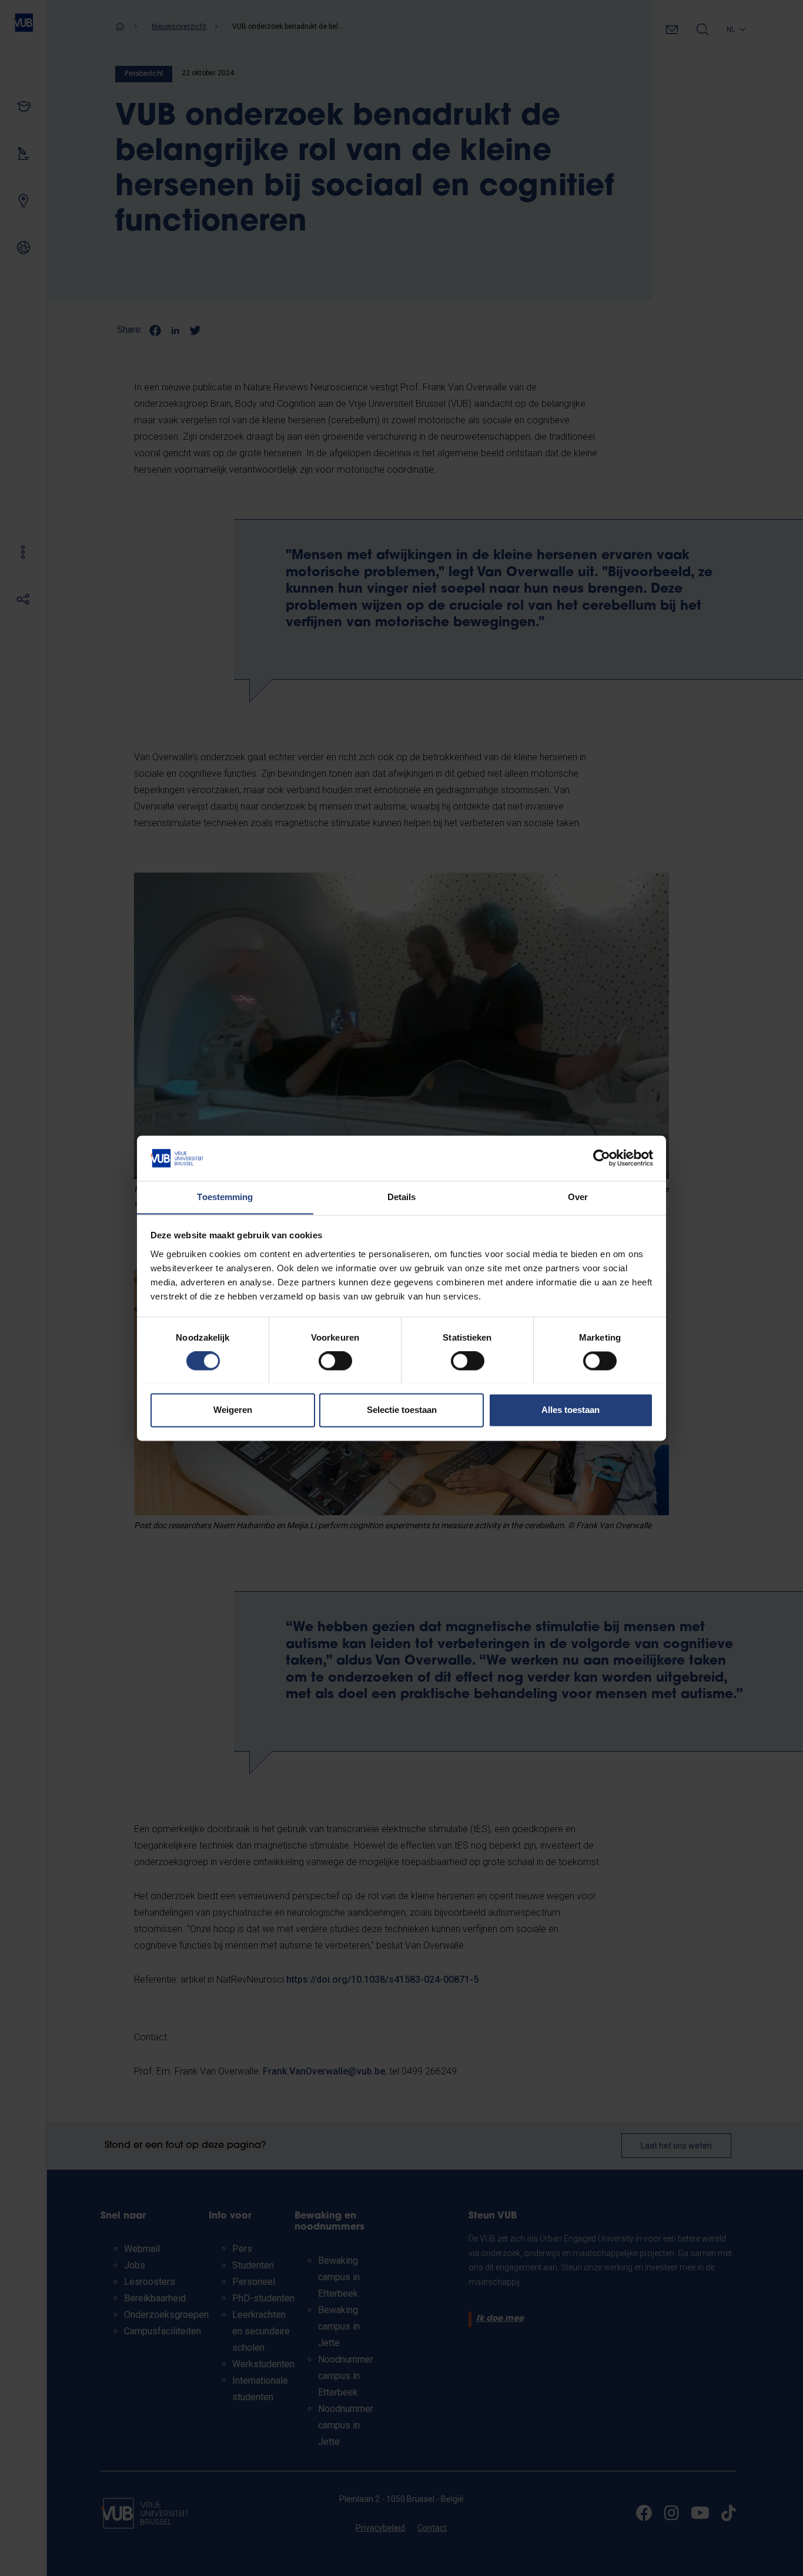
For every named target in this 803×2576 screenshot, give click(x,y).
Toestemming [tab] (225, 1197)
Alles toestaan (571, 1410)
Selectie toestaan (402, 1410)
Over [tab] (578, 1197)
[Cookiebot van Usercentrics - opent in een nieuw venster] (602, 1158)
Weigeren (233, 1410)
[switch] (335, 1361)
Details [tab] (402, 1197)
